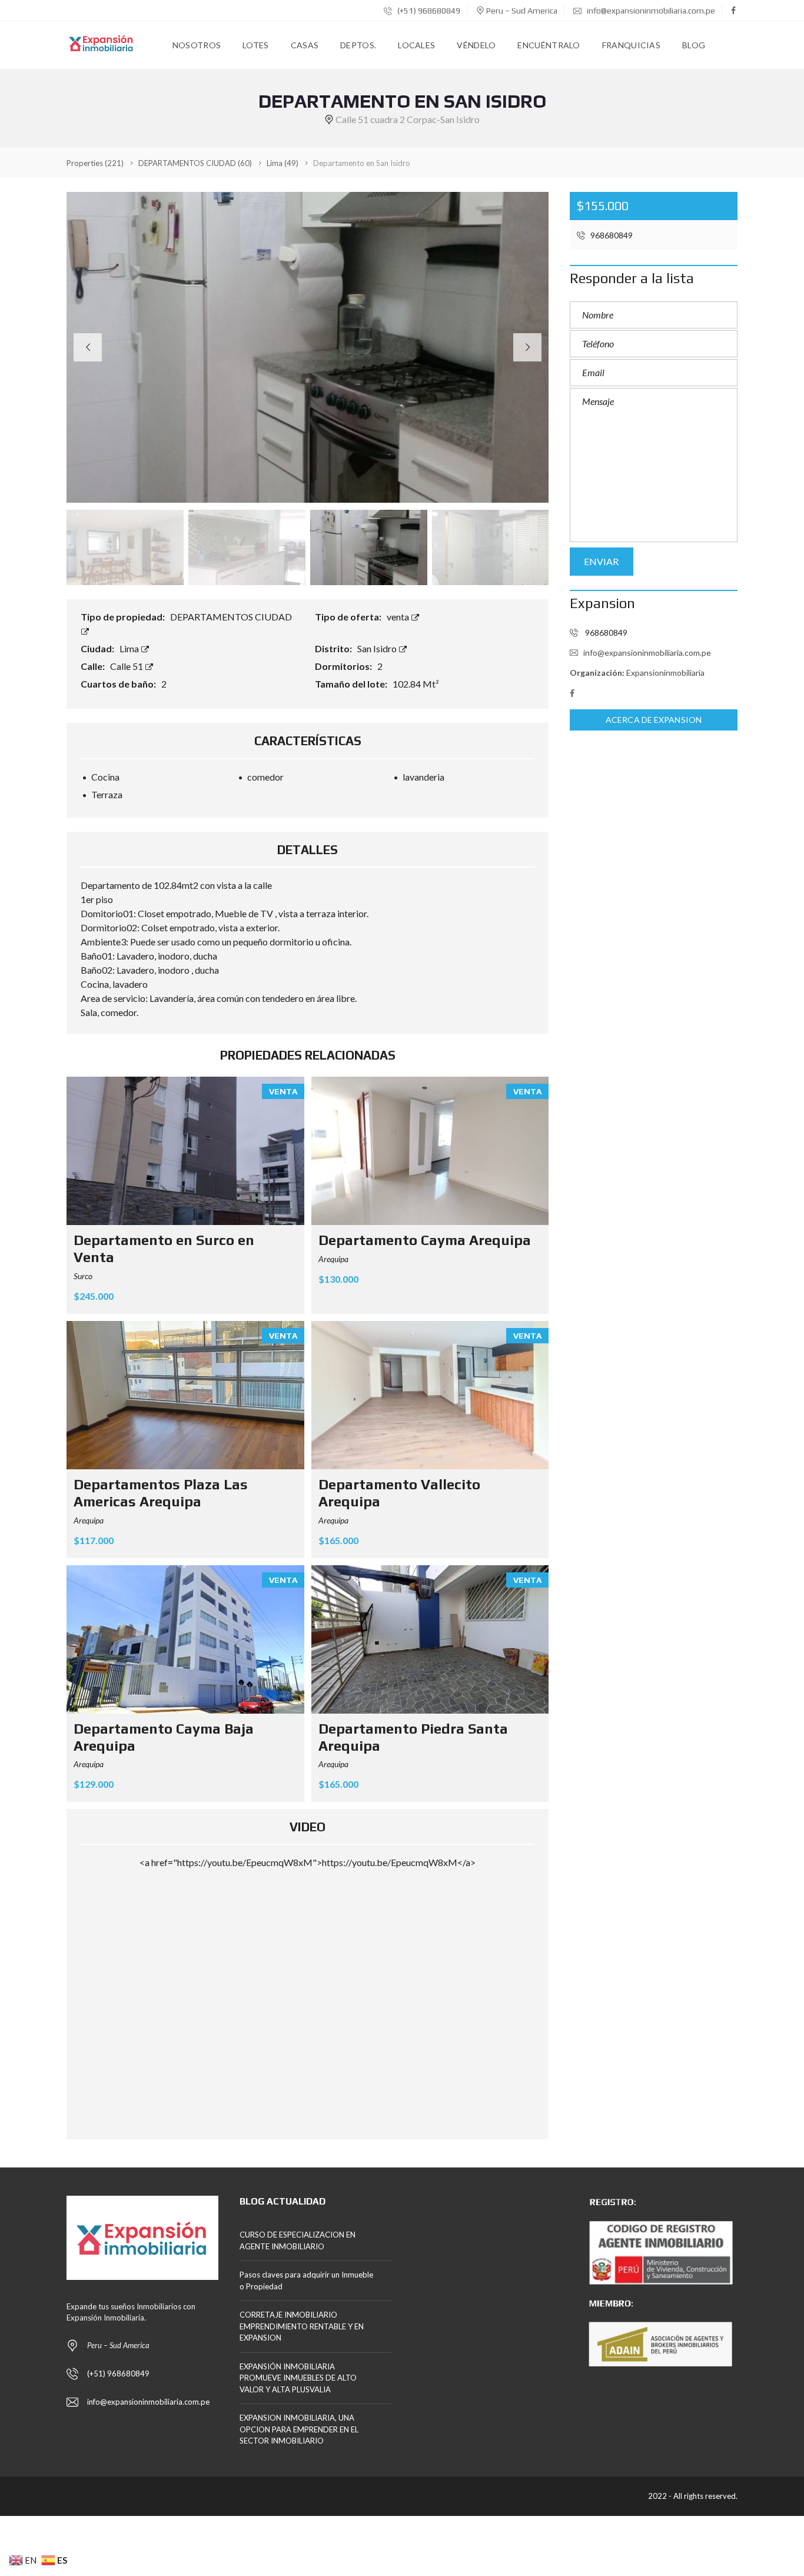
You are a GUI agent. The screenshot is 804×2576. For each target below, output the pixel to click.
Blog (694, 45)
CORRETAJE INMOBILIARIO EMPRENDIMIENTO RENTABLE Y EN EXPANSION (302, 2326)
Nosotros (197, 45)
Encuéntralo (549, 45)
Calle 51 (127, 666)
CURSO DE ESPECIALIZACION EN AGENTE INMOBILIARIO (298, 2240)
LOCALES (416, 45)
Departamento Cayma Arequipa (425, 1240)
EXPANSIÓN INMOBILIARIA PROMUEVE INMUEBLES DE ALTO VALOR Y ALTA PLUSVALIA (298, 2378)
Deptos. (358, 45)
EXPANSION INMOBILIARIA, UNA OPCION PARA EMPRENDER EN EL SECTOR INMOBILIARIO (299, 2429)
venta (399, 617)
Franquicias (631, 45)
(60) (195, 163)
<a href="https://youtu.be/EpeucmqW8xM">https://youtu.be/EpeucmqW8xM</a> (308, 1862)
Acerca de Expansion (654, 720)
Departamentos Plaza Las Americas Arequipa (161, 1493)
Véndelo (476, 45)
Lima (130, 648)
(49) (283, 163)
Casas (305, 45)
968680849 (611, 235)
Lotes (256, 45)
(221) (95, 163)
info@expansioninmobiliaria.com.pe (650, 11)
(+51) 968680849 (428, 11)
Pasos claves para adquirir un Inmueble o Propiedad (306, 2280)
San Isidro (378, 648)
